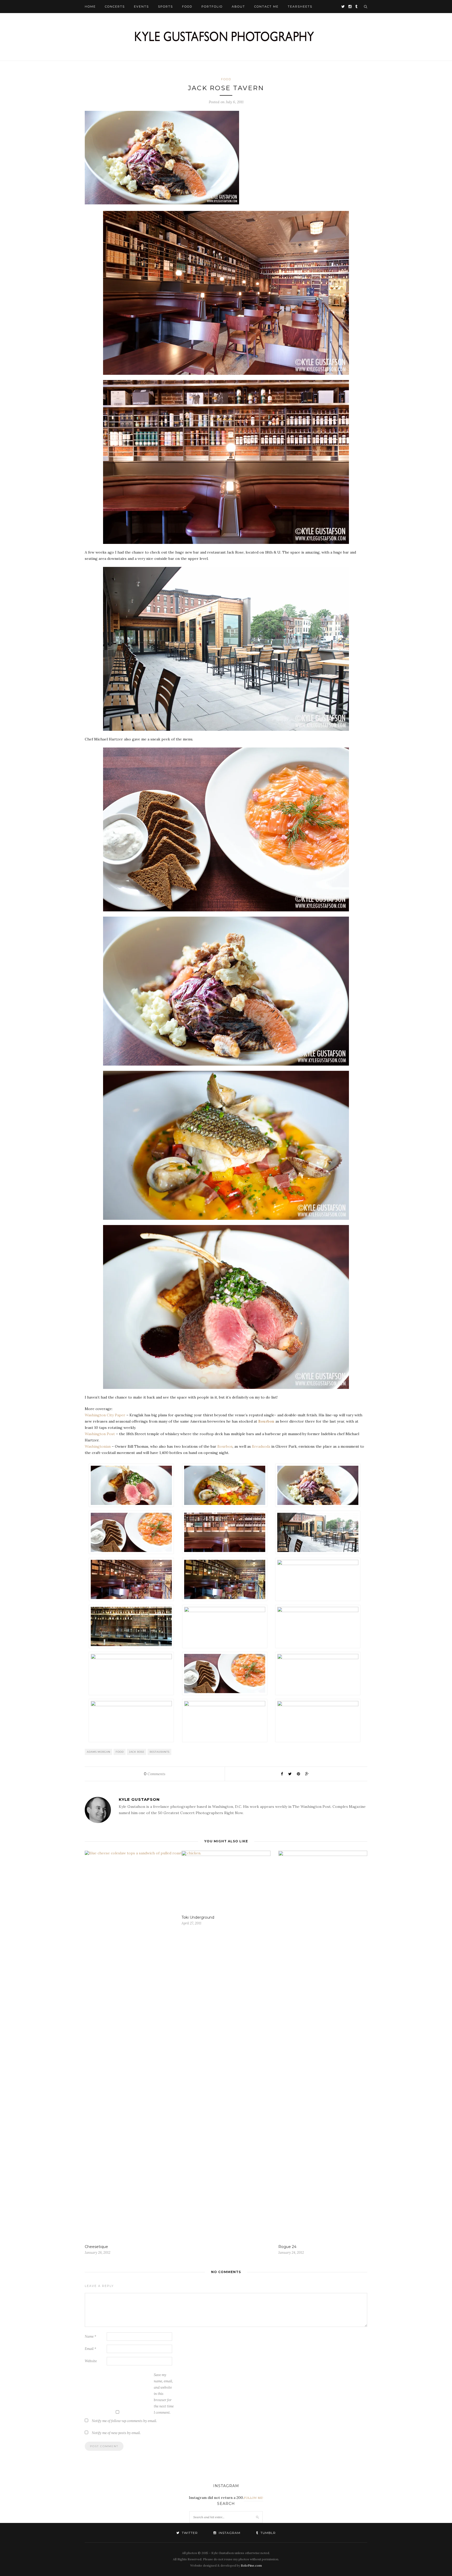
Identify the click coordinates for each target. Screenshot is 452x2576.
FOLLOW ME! (253, 2498)
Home (90, 7)
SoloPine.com (251, 2565)
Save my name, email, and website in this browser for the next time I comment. (164, 2394)
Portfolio (212, 7)
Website (91, 2361)
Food (187, 7)
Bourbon (266, 1421)
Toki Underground (198, 1917)
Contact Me (266, 7)
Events (141, 7)
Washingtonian (98, 1446)
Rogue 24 (287, 2247)
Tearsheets (300, 7)
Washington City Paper (105, 1415)
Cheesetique (96, 2247)
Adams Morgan (99, 1752)
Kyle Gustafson (139, 1799)
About (238, 7)
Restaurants (160, 1752)
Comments (155, 1774)
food (120, 1752)
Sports (165, 7)
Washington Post (100, 1434)
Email (91, 2349)
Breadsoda (261, 1446)
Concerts (115, 7)
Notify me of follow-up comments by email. (124, 2421)
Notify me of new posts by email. (116, 2433)
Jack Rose (137, 1752)
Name (91, 2336)
